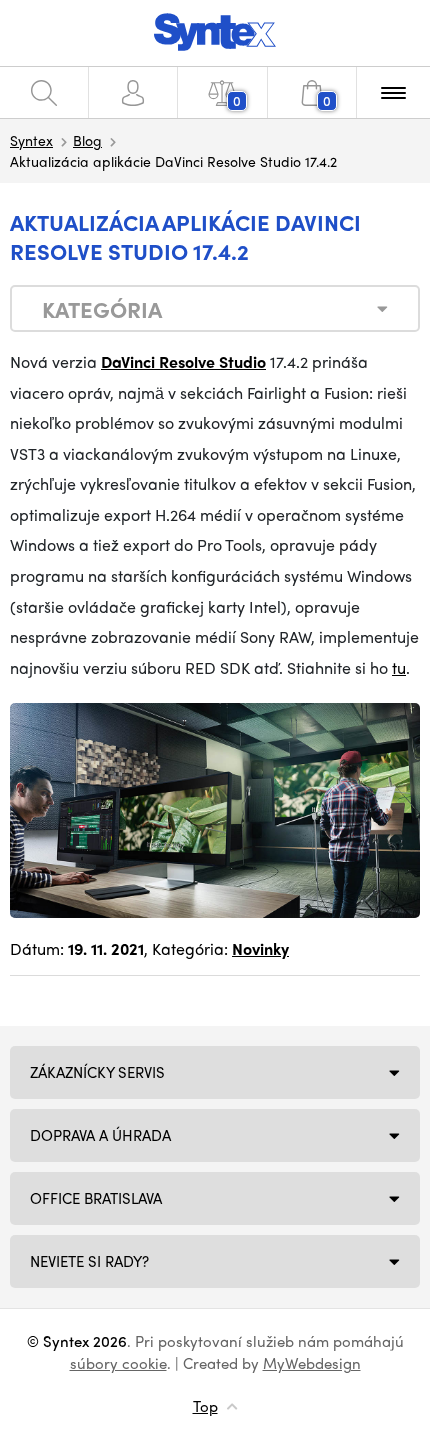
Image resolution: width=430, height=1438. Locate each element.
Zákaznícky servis (97, 1072)
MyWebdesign (312, 1363)
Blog (87, 140)
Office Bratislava (96, 1198)
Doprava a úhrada (100, 1135)
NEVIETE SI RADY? (89, 1261)
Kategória (102, 309)
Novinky (260, 948)
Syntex (31, 140)
